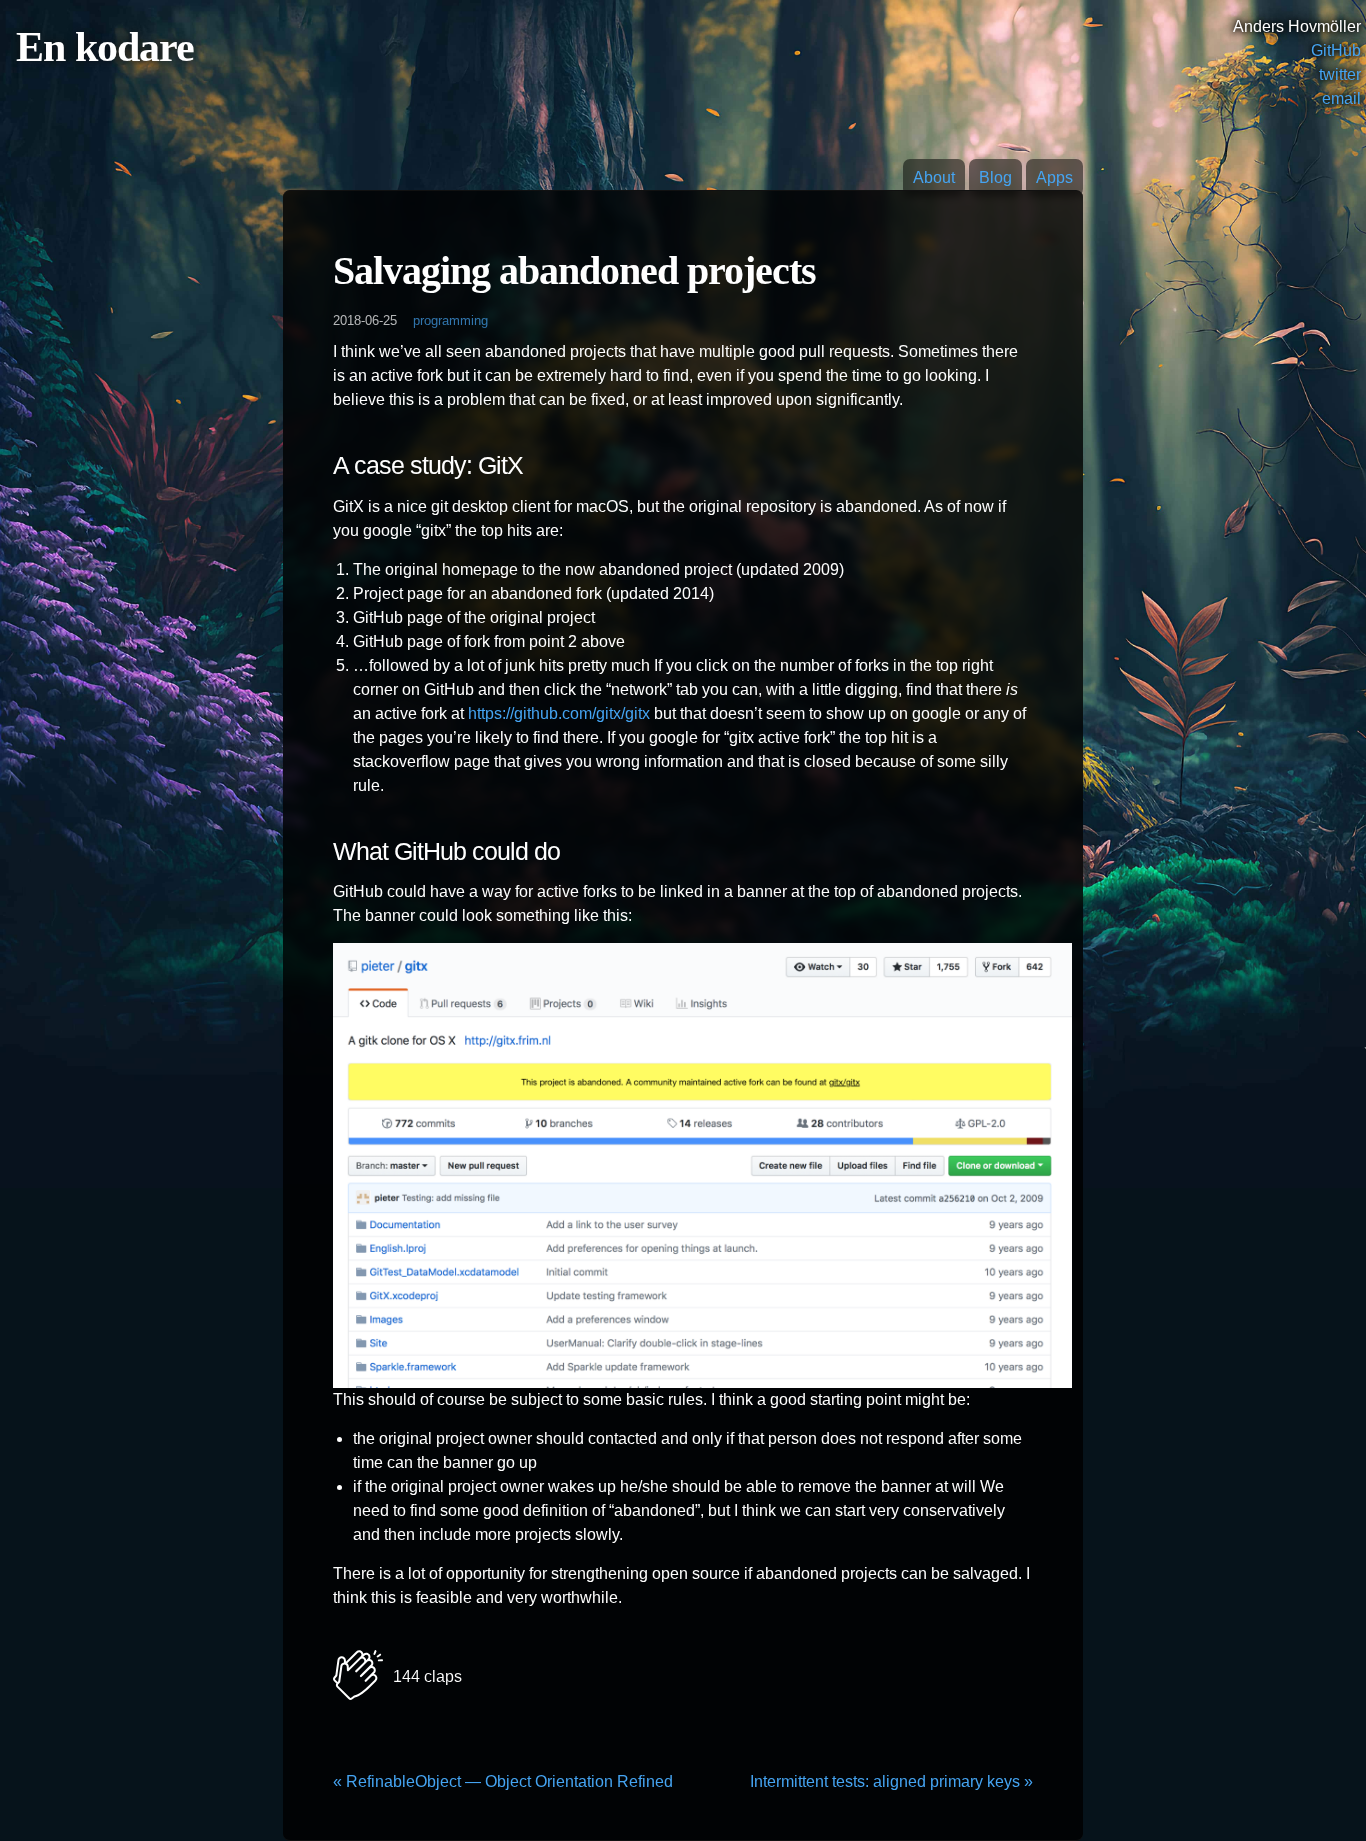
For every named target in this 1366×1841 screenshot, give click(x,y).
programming (450, 320)
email (1341, 98)
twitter (1340, 74)
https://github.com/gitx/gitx (559, 713)
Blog (995, 177)
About (934, 177)
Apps (1054, 177)
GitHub (1336, 50)
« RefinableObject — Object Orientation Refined (503, 1781)
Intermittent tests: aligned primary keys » (891, 1781)
